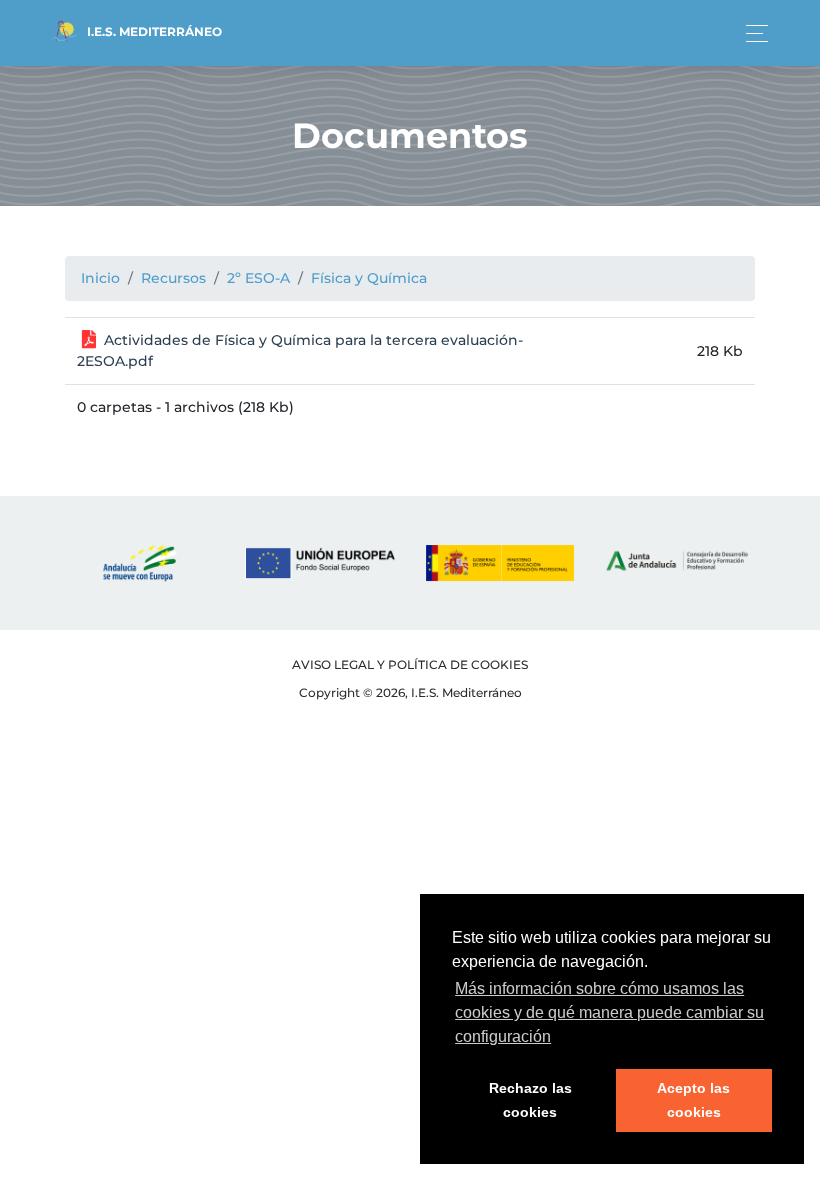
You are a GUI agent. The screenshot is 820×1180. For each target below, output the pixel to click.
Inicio (100, 278)
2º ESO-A (258, 278)
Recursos (173, 278)
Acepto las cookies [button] (693, 1100)
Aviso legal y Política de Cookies (410, 664)
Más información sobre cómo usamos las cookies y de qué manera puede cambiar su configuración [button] (609, 1012)
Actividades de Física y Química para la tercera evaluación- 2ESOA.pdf (300, 350)
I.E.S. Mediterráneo (153, 31)
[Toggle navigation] (751, 33)
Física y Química (369, 278)
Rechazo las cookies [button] (530, 1100)
